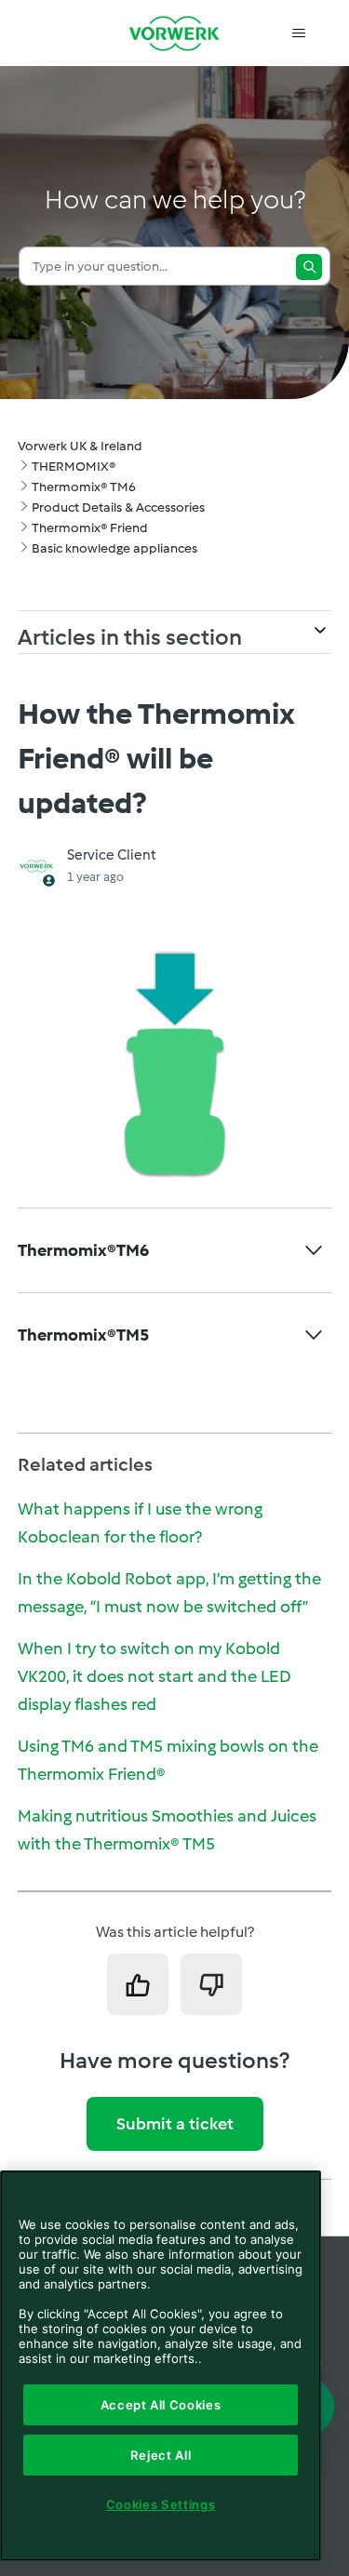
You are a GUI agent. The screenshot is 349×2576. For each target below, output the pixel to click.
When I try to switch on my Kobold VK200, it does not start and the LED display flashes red (154, 1676)
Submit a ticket (175, 2124)
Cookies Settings (161, 2504)
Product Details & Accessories (118, 507)
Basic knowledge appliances (114, 548)
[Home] (175, 33)
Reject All (161, 2455)
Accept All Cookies (161, 2405)
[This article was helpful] (138, 1984)
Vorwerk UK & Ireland (80, 446)
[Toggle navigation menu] (298, 33)
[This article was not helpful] (211, 1984)
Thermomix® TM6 (84, 487)
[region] (161, 2366)
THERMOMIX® (74, 467)
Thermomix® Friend (90, 528)
